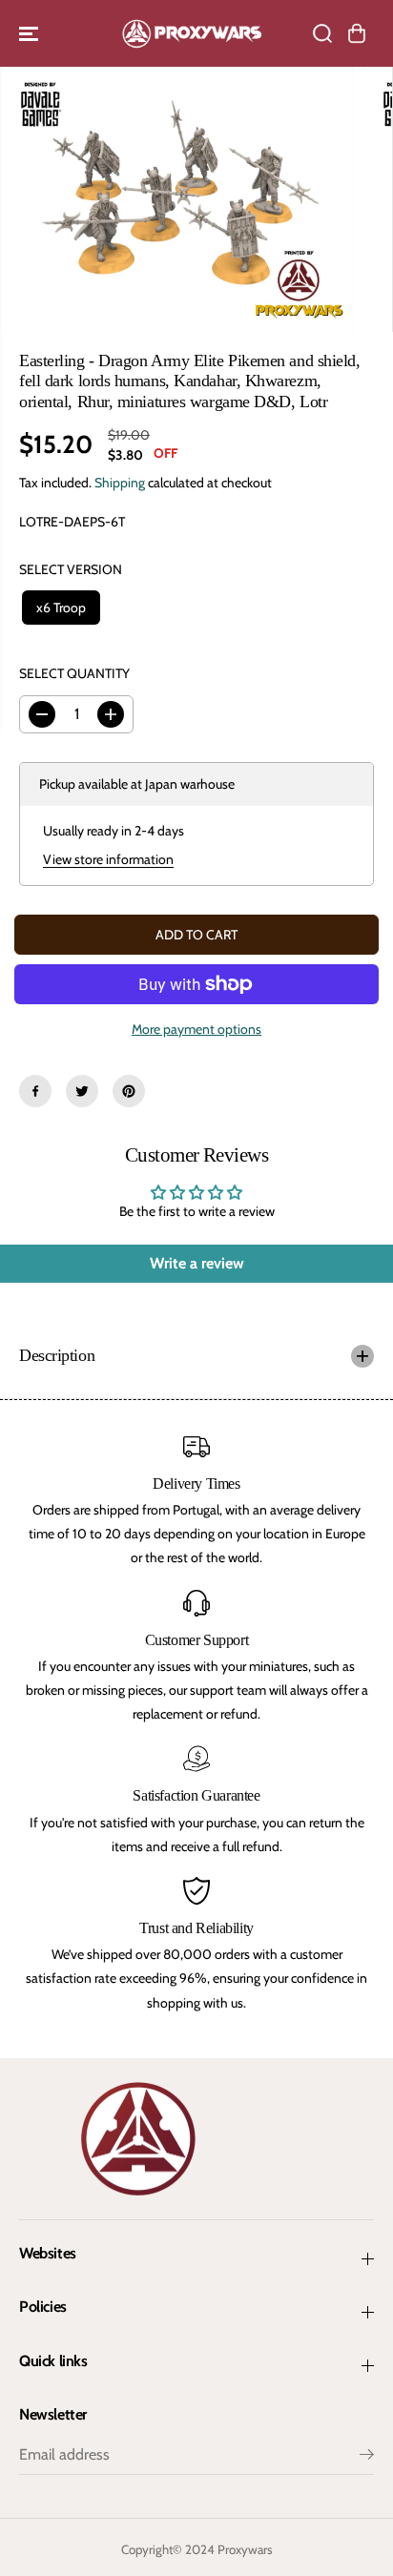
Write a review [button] (197, 1263)
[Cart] (357, 33)
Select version (71, 569)
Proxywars (245, 2549)
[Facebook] (35, 1091)
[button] (31, 33)
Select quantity (74, 673)
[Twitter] (82, 1091)
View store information (108, 859)
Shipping (120, 483)
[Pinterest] (129, 1091)
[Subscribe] (367, 2457)
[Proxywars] (192, 33)
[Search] (322, 33)
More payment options (196, 1029)
